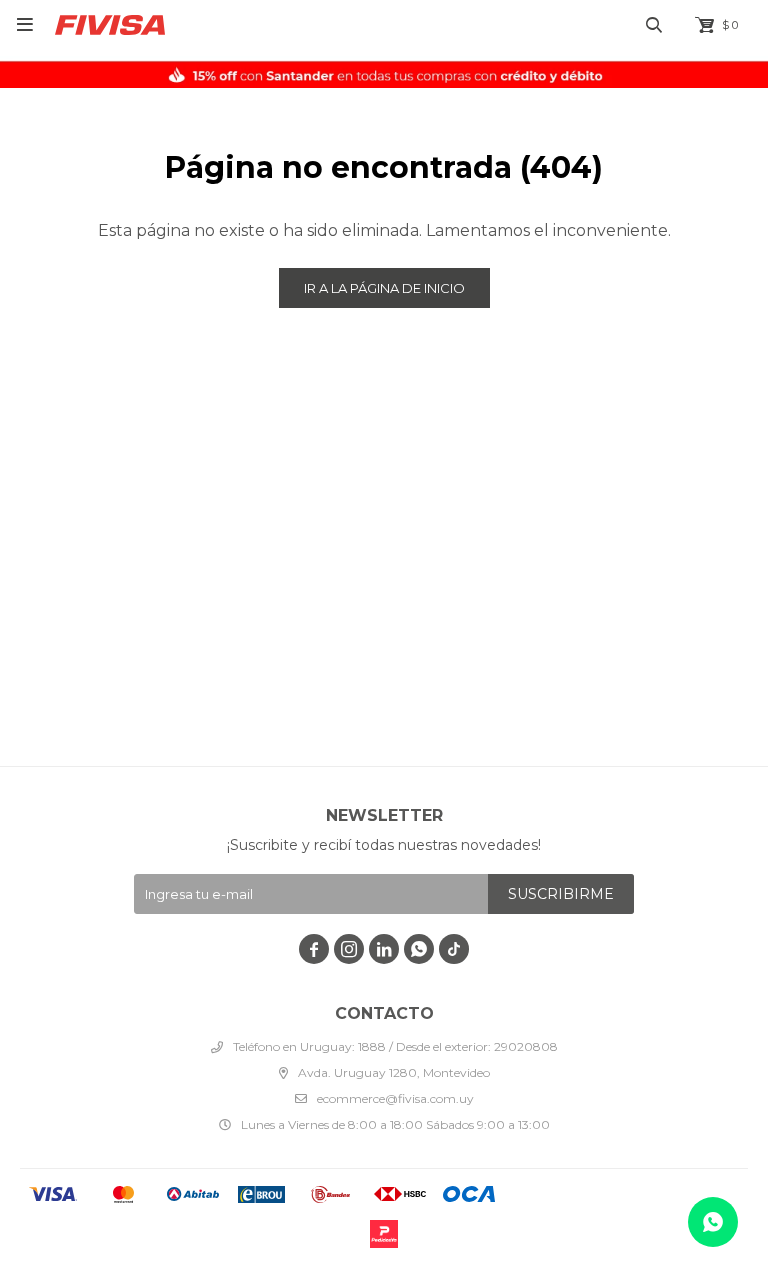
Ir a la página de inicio (384, 288)
